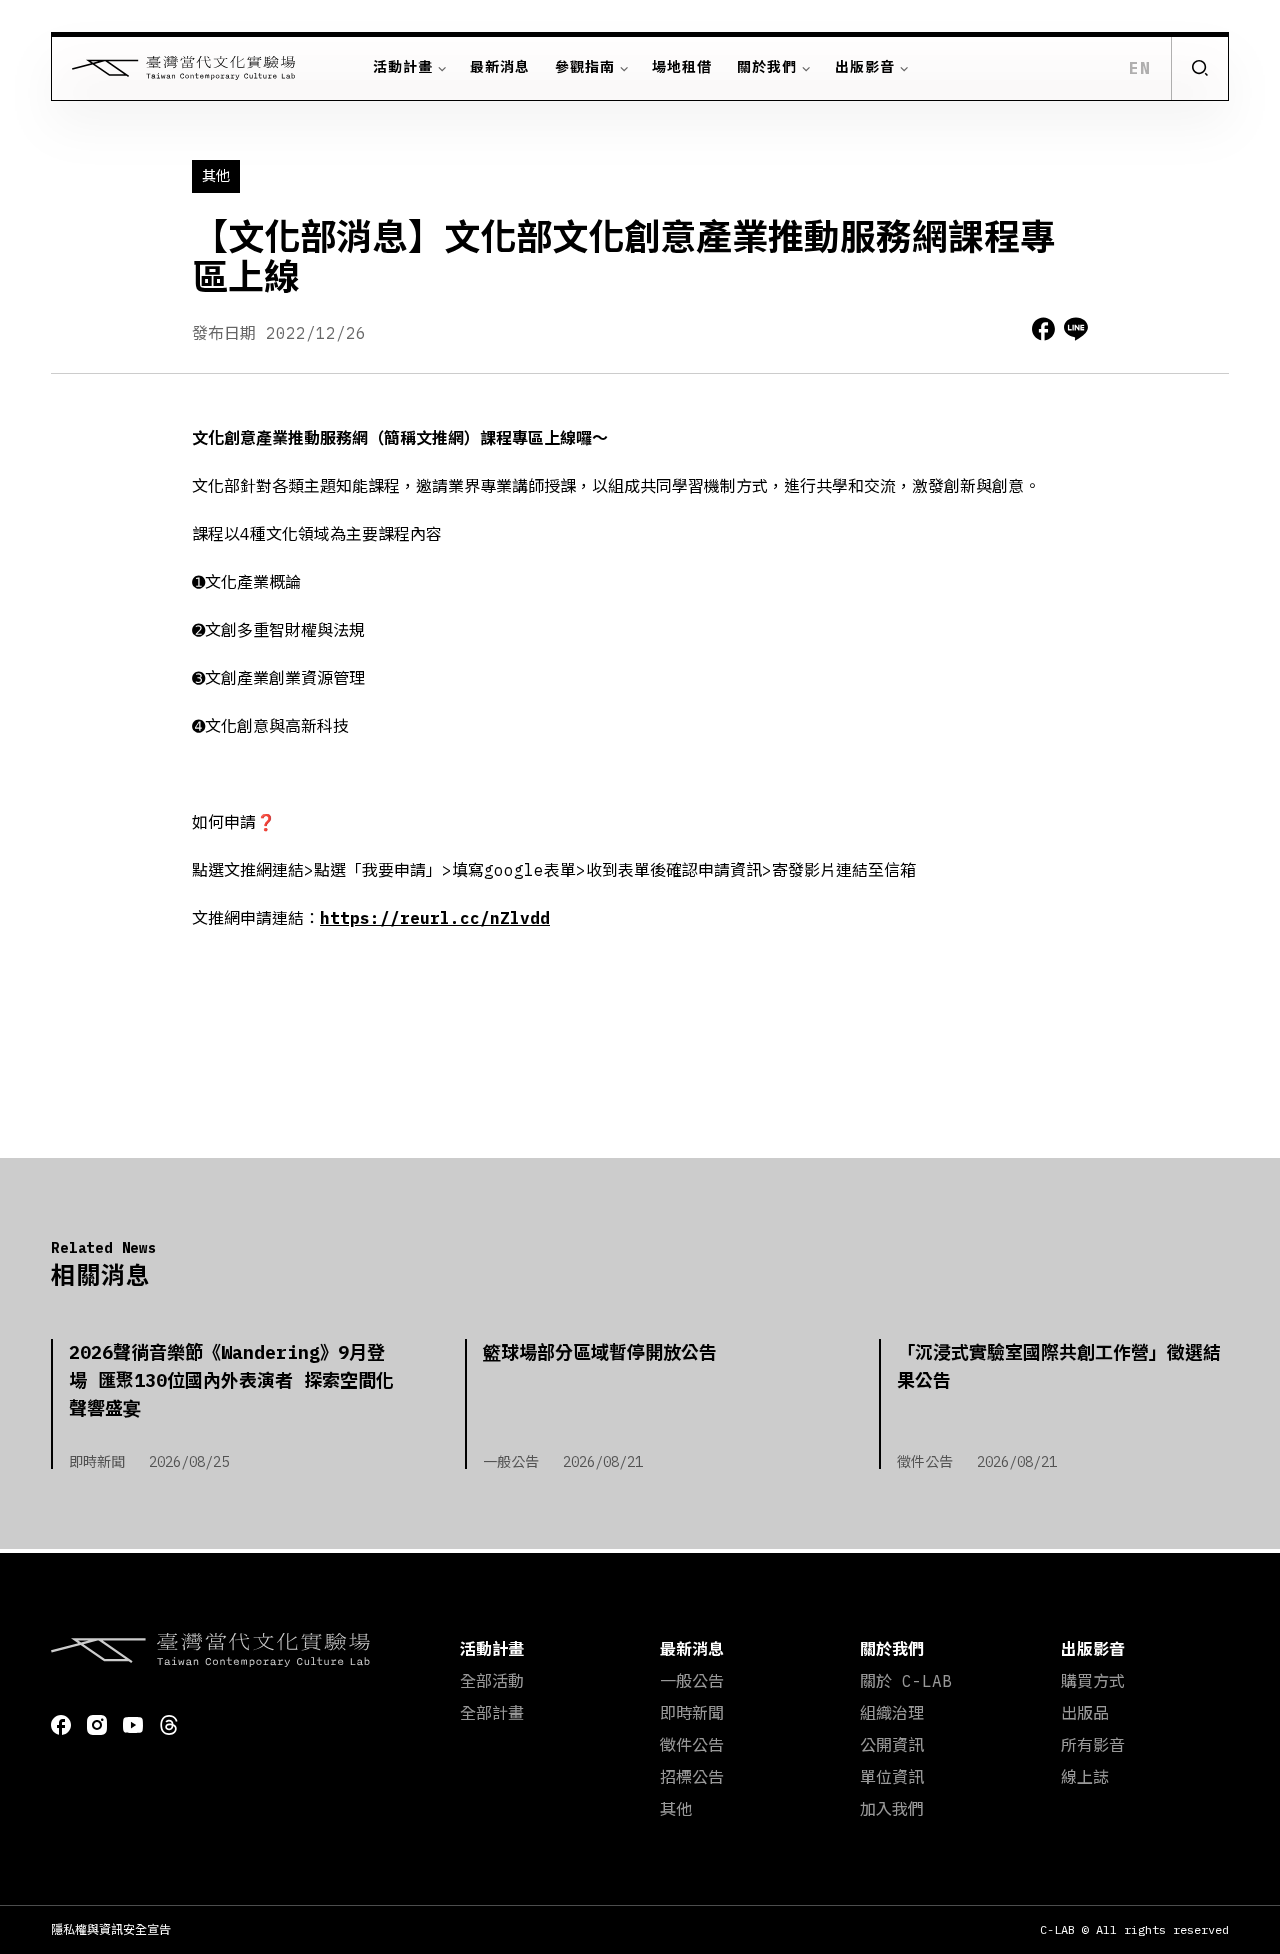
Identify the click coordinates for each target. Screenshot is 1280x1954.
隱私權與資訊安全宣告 (111, 1929)
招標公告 (692, 1777)
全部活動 (492, 1681)
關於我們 (767, 67)
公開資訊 (892, 1745)
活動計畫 (403, 67)
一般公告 (692, 1681)
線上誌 (1085, 1777)
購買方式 (1093, 1681)
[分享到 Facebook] (1044, 329)
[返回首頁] (174, 68)
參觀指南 (585, 67)
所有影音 (1093, 1745)
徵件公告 (692, 1745)
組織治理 (892, 1713)
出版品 (1085, 1713)
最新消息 (500, 67)
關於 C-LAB (906, 1681)
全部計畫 (492, 1713)
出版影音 (865, 67)
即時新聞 (692, 1713)
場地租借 (682, 67)
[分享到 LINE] (1076, 329)
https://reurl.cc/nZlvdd (435, 918)
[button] (1199, 68)
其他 (676, 1809)
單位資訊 (892, 1777)
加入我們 (892, 1809)
